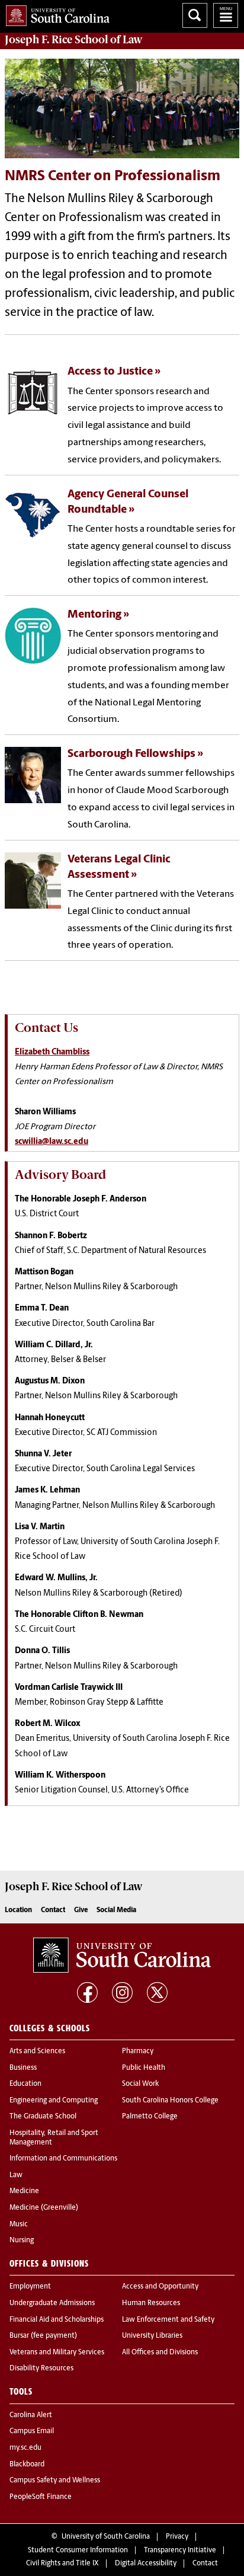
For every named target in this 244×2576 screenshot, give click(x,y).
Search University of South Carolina (195, 15)
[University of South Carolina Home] (55, 13)
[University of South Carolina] (122, 1955)
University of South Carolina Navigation (226, 15)
